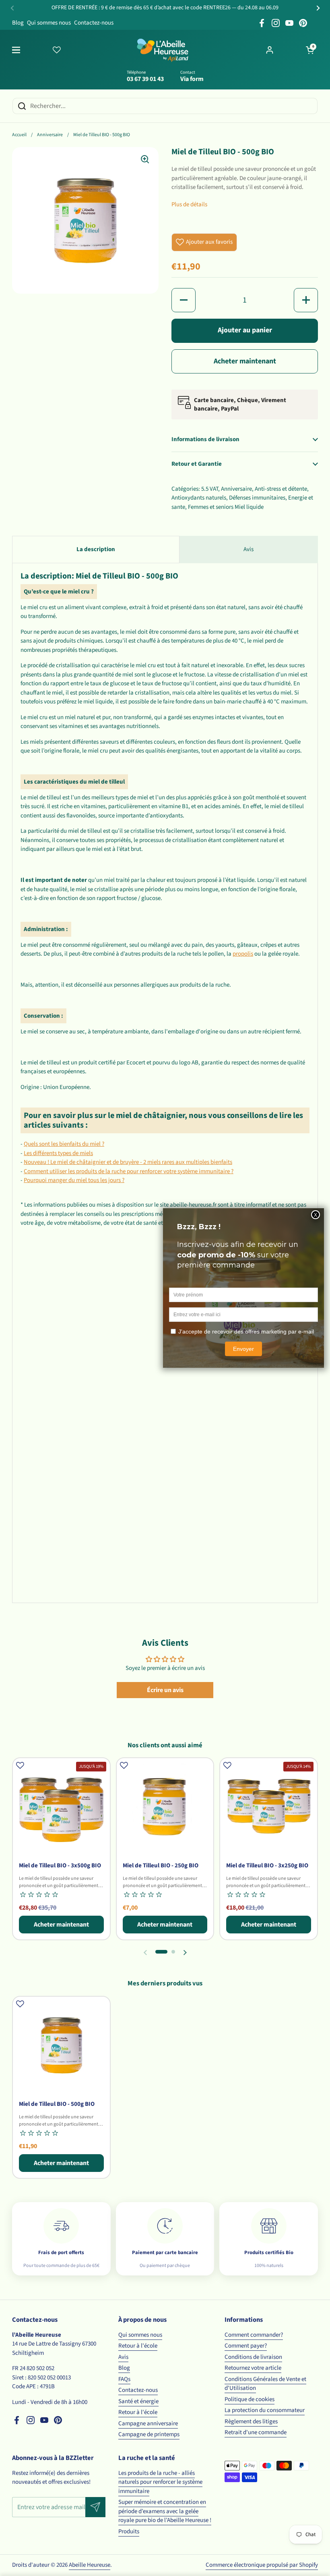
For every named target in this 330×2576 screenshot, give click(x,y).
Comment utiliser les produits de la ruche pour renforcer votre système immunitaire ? (129, 1171)
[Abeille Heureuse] (163, 50)
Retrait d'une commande (256, 2432)
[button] (310, 50)
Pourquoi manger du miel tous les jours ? (74, 1180)
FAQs (124, 2379)
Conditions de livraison (253, 2357)
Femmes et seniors (211, 507)
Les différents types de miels (58, 1153)
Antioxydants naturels (199, 498)
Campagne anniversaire (148, 2424)
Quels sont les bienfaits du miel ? (64, 1144)
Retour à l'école (138, 2346)
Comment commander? (254, 2335)
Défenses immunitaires (257, 498)
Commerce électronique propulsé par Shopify (262, 2565)
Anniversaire (50, 135)
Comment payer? (246, 2346)
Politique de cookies (250, 2399)
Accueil (19, 135)
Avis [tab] (249, 549)
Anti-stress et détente (281, 489)
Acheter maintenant (245, 361)
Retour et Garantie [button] (197, 464)
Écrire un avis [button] (165, 1690)
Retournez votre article (253, 2368)
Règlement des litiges (251, 2421)
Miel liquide (249, 507)
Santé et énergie (138, 2401)
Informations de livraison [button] (205, 439)
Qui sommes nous (49, 23)
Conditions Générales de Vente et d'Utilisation (265, 2384)
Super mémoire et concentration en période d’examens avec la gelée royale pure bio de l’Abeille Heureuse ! (165, 2511)
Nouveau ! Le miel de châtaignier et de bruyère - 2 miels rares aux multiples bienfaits (128, 1162)
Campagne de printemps (149, 2434)
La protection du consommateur (265, 2410)
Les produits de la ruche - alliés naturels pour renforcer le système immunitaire (160, 2482)
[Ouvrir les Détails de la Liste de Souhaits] (57, 50)
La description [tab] (96, 549)
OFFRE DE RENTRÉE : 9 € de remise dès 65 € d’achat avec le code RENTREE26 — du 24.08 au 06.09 (165, 8)
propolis (243, 954)
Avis (123, 2357)
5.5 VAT (210, 489)
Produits (129, 2531)
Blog (18, 23)
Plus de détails (189, 204)
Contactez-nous (94, 23)
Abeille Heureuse (90, 2565)
